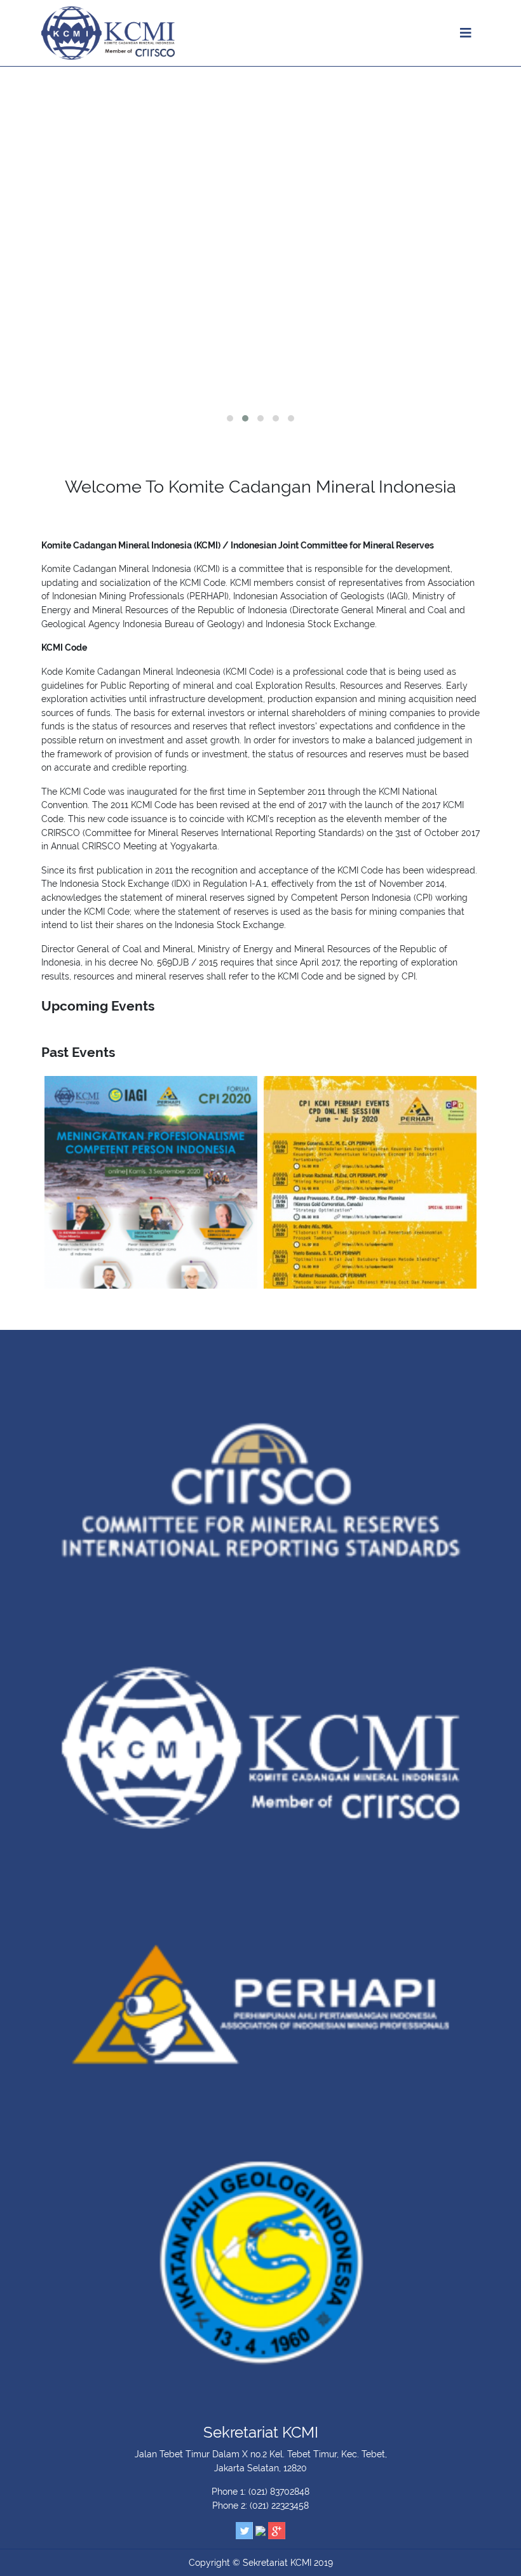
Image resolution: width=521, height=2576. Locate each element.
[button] (230, 418)
